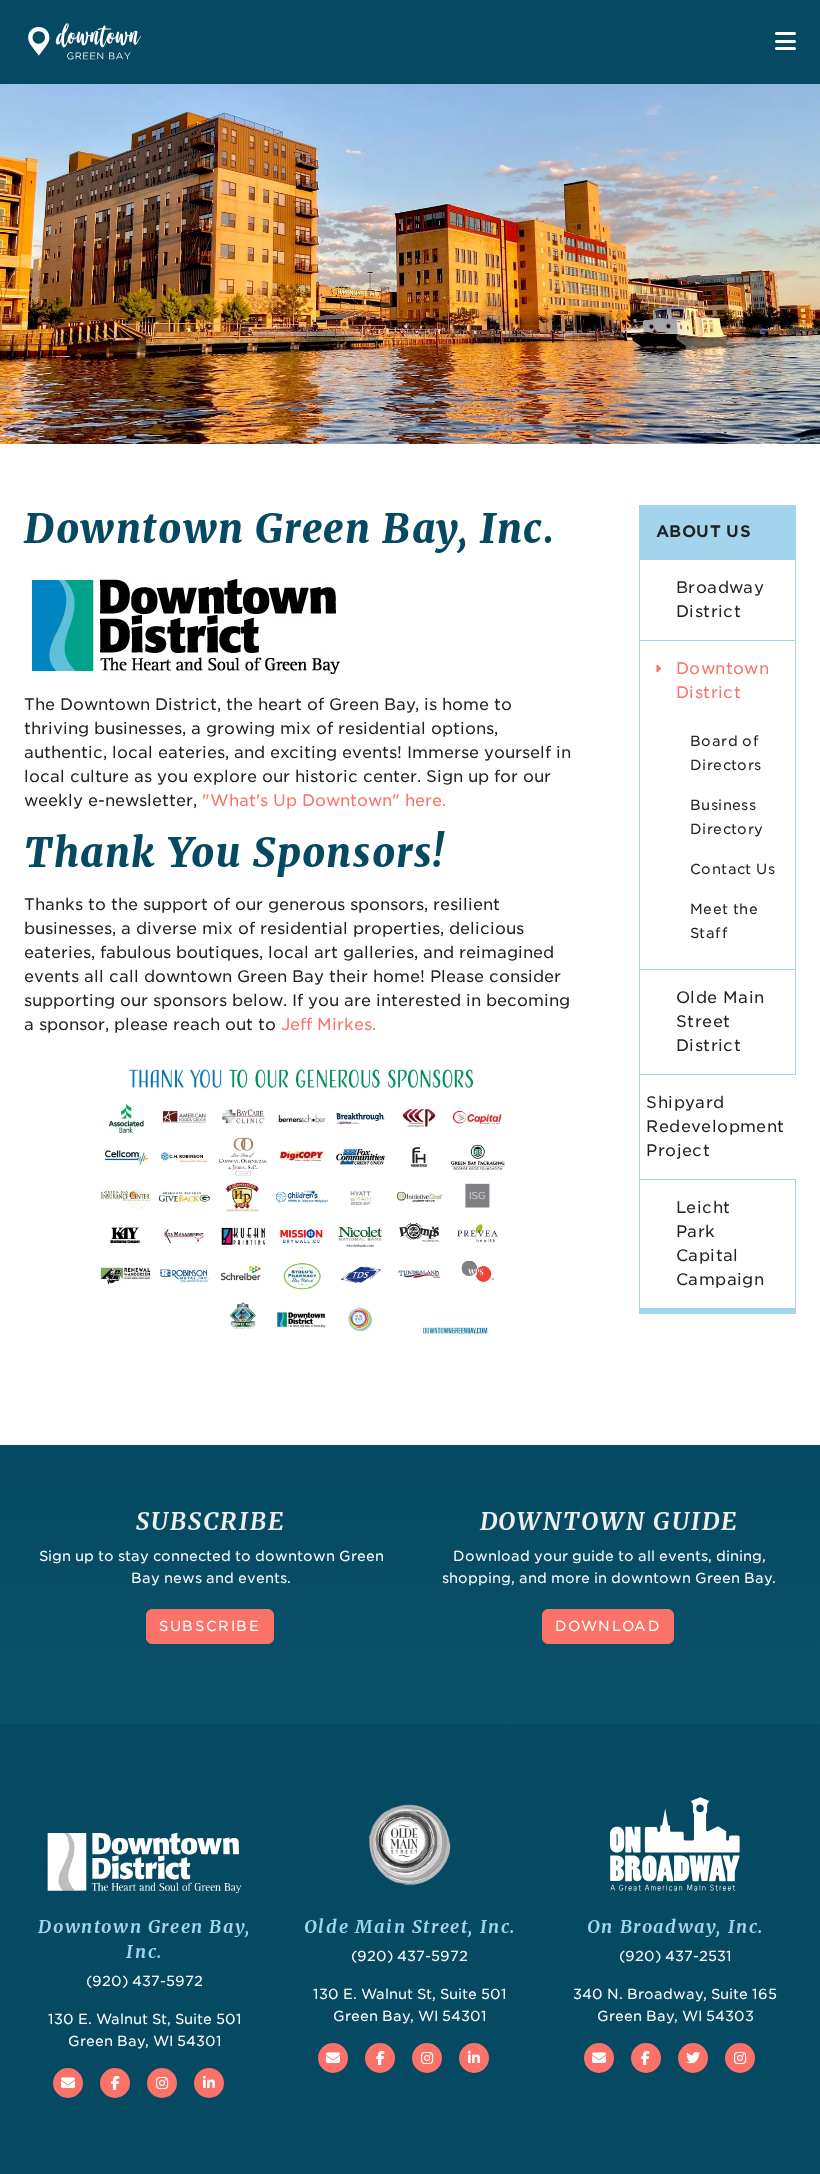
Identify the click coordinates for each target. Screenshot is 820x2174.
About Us (703, 531)
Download (608, 1626)
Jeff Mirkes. (328, 1024)
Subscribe (209, 1626)
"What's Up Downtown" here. (324, 800)
